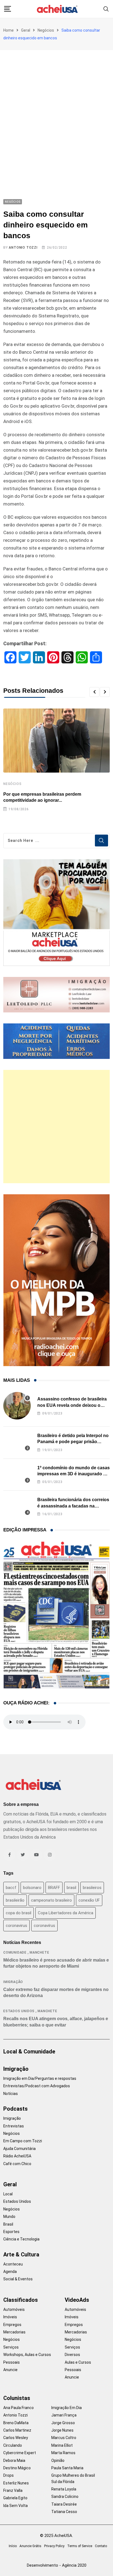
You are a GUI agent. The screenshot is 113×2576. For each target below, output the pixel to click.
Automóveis (14, 2309)
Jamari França (64, 2415)
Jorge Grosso (63, 2423)
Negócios (46, 30)
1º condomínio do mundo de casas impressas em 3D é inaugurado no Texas (74, 1474)
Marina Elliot (62, 2445)
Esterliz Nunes (16, 2483)
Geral (26, 30)
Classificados (21, 2300)
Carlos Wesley (16, 2438)
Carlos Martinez (17, 2430)
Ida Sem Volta (15, 2506)
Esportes (11, 2232)
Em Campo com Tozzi (23, 2141)
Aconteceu (13, 2264)
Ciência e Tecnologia (21, 2239)
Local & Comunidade (29, 2052)
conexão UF (89, 1900)
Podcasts (15, 2109)
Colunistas (17, 2398)
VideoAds (77, 2300)
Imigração (13, 1982)
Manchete (39, 1952)
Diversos (72, 2355)
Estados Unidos (19, 2011)
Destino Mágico (17, 2468)
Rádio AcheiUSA (17, 2156)
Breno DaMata (16, 2423)
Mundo (9, 2217)
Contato (101, 2546)
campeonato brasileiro (51, 1900)
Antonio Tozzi (23, 248)
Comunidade (15, 1952)
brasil (71, 1888)
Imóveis (10, 2317)
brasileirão (15, 1900)
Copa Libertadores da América (66, 1913)
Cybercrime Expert (20, 2453)
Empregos (12, 2325)
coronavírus (44, 1926)
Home (9, 30)
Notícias (11, 2094)
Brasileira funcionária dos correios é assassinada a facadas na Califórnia (73, 1506)
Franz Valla (13, 2490)
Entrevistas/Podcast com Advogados (37, 2086)
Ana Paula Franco (19, 2408)
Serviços (11, 2347)
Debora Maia (14, 2460)
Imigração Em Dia (67, 2408)
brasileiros (92, 1888)
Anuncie (10, 2370)
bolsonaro (32, 1888)
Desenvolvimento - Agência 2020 (57, 2565)
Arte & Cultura (21, 2254)
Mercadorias (14, 2332)
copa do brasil (19, 1913)
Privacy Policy (54, 2546)
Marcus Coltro (64, 2438)
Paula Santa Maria (67, 2468)
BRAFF (54, 1888)
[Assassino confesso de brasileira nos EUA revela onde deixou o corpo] (17, 1406)
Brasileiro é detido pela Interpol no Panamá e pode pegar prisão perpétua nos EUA (73, 1442)
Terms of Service (80, 2546)
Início (13, 2546)
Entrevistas (14, 2126)
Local (8, 2194)
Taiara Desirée (64, 2504)
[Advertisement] (56, 109)
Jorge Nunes (62, 2430)
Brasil (8, 2224)
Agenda (10, 2272)
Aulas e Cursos (78, 2362)
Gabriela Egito (15, 2498)
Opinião (58, 2460)
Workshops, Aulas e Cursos (27, 2355)
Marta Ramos (63, 2453)
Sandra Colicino (65, 2497)
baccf (11, 1888)
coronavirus (16, 1926)
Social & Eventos (18, 2279)
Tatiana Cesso (64, 2512)
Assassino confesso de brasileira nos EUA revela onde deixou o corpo (72, 1405)
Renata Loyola (64, 2489)
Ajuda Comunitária (19, 2149)
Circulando (13, 2445)
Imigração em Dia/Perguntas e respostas (40, 2078)
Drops (9, 2475)
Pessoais (12, 2362)
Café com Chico (17, 2164)
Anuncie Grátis (30, 2546)
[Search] (106, 9)
